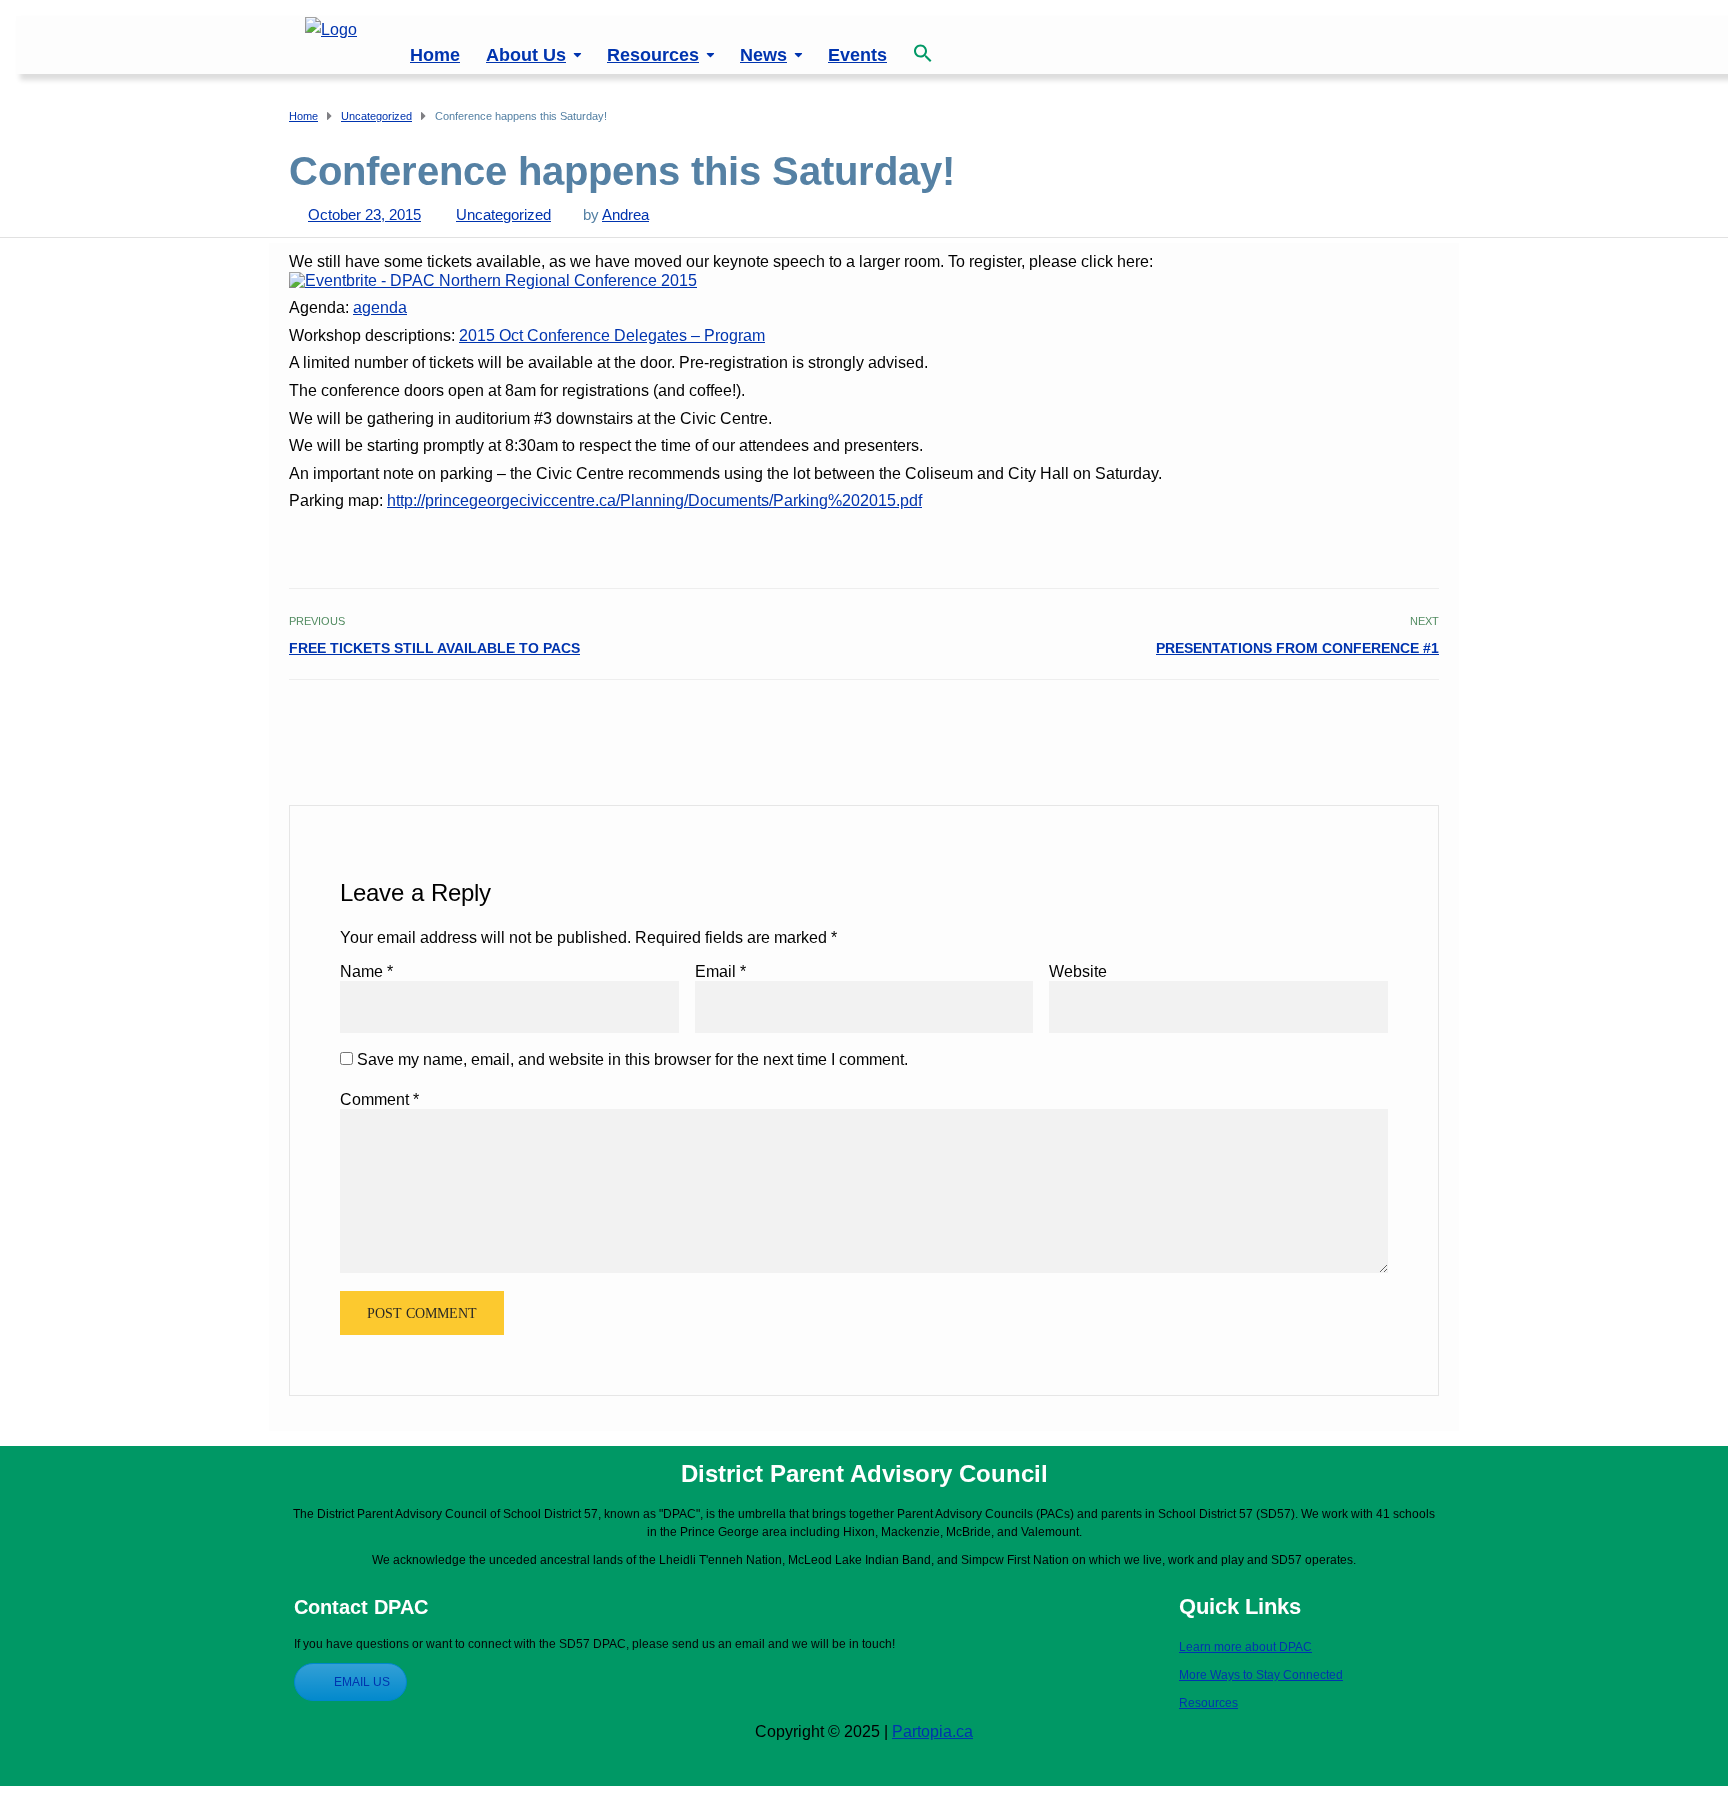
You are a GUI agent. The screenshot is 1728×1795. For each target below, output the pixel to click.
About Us (526, 55)
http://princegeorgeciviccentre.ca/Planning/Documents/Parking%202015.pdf (654, 500)
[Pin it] (1404, 723)
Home (435, 55)
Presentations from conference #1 (1297, 648)
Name (366, 971)
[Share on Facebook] (1360, 723)
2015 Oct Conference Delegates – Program (612, 335)
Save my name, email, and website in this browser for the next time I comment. (632, 1059)
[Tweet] (1382, 723)
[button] (923, 42)
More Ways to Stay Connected (1261, 1675)
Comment (379, 1099)
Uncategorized (503, 214)
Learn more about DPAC (1245, 1647)
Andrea (625, 214)
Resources (653, 55)
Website (1078, 971)
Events (857, 55)
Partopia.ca (932, 1731)
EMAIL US (362, 1682)
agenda (380, 307)
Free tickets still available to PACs (434, 648)
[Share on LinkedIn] (1426, 723)
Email (720, 971)
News (763, 55)
